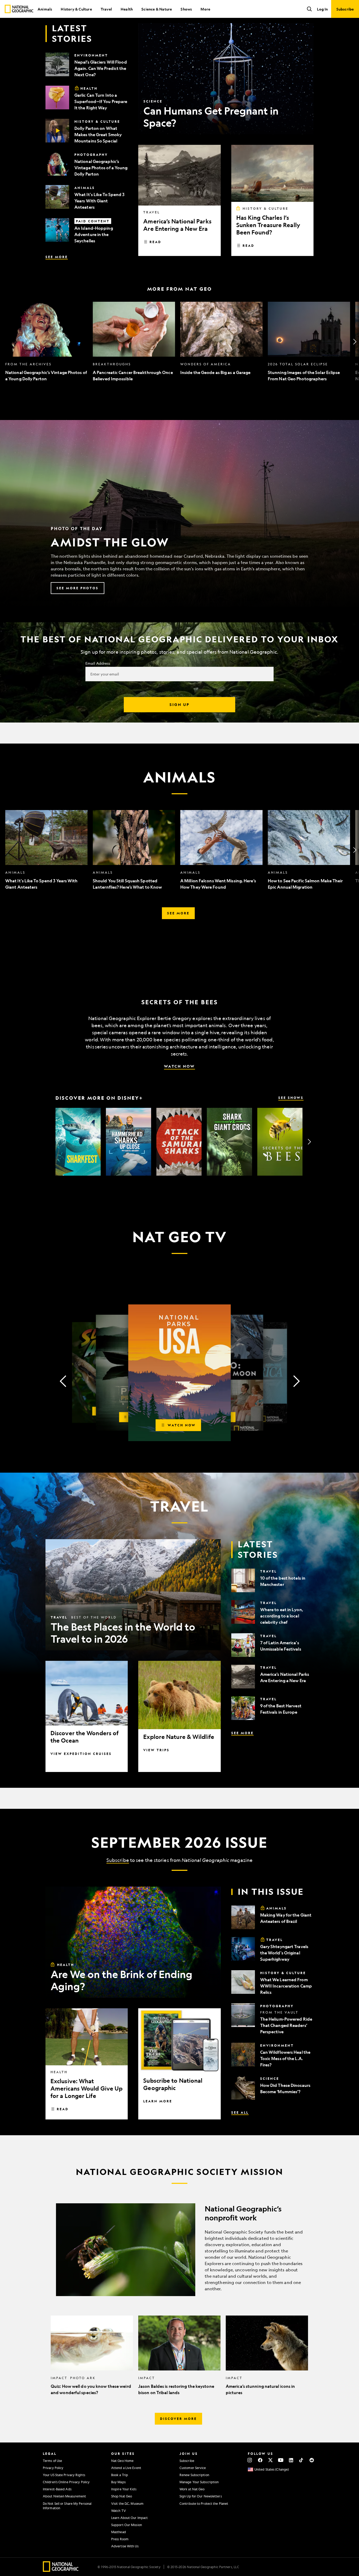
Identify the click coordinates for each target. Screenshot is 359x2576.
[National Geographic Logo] (61, 2570)
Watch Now (179, 1066)
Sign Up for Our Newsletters (201, 2496)
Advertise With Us (125, 2546)
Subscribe (118, 1860)
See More (57, 257)
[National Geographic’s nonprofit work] (179, 2250)
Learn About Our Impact (129, 2518)
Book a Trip (120, 2475)
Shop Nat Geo (122, 2496)
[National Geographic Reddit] (312, 2460)
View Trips (156, 1750)
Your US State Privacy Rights (64, 2475)
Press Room (120, 2539)
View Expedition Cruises (81, 1754)
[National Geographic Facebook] (260, 2460)
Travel (106, 9)
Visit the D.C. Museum (127, 2503)
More (205, 9)
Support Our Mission (127, 2525)
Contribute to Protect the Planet (204, 2503)
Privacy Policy (53, 2468)
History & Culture (76, 9)
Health (127, 9)
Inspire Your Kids (124, 2489)
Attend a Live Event (126, 2468)
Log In (322, 9)
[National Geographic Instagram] (250, 2460)
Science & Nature (157, 9)
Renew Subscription (194, 2475)
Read (155, 242)
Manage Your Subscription (199, 2482)
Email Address (98, 663)
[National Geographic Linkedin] (291, 2460)
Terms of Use (52, 2461)
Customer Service (193, 2468)
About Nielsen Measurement (65, 2496)
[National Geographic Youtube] (281, 2460)
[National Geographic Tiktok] (301, 2460)
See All (240, 2112)
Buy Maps (118, 2482)
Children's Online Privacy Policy (66, 2482)
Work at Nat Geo (192, 2489)
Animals (45, 9)
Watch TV (119, 2511)
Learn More (158, 2101)
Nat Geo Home (122, 2461)
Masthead (119, 2532)
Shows (186, 9)
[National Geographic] (19, 9)
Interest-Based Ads (57, 2489)
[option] (46, 342)
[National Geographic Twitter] (270, 2460)
